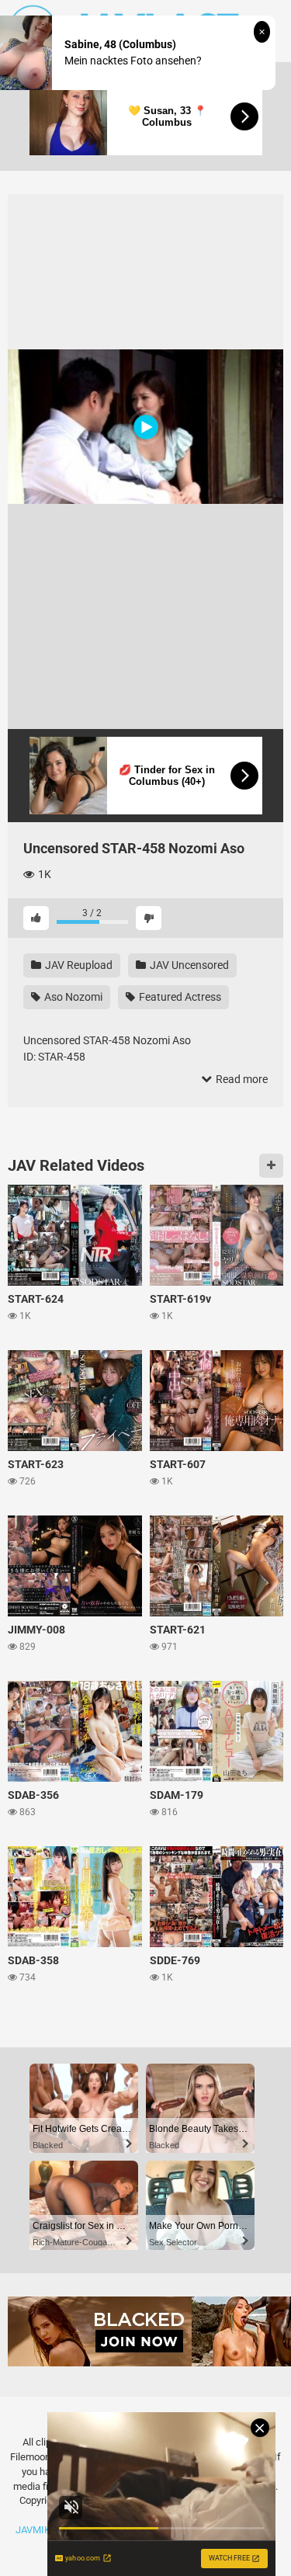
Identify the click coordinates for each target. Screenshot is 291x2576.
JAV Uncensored (188, 965)
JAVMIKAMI (42, 2530)
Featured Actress (179, 997)
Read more (241, 1079)
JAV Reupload (78, 965)
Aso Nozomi (72, 997)
